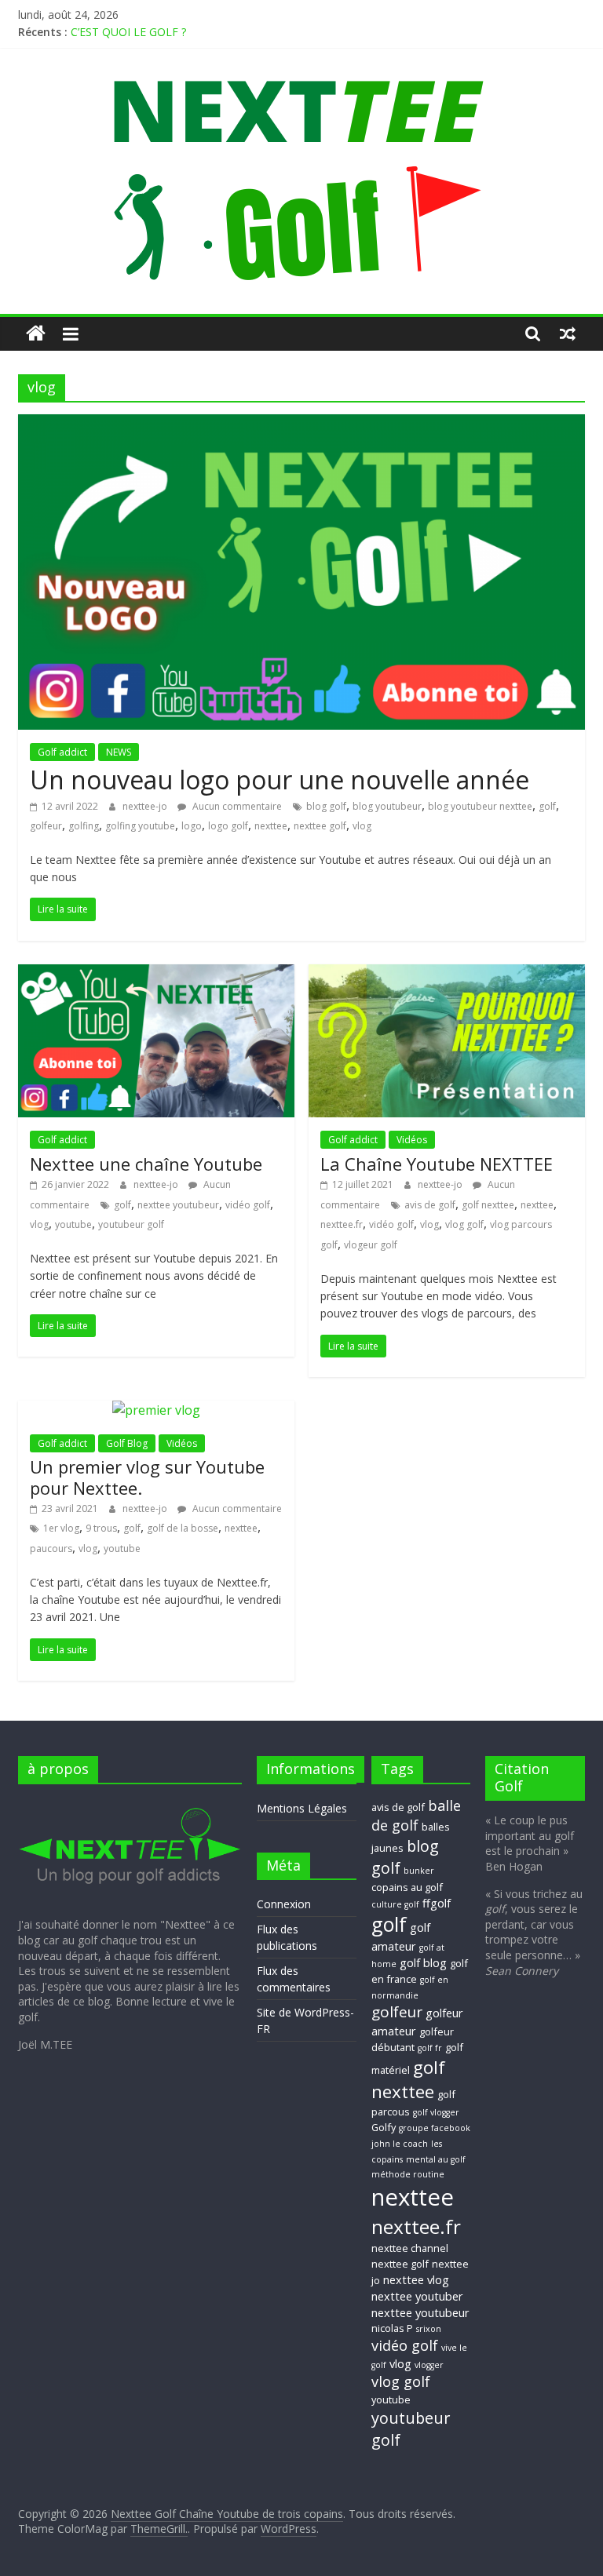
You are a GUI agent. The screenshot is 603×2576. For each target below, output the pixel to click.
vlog (362, 826)
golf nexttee (488, 1205)
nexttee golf (320, 826)
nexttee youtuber (417, 2296)
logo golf (228, 826)
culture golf (395, 1904)
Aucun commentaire (236, 806)
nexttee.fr (342, 1224)
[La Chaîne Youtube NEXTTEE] (447, 974)
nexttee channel (410, 2248)
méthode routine (408, 2174)
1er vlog (61, 1528)
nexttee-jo (146, 806)
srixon (429, 2329)
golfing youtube (140, 826)
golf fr (430, 2048)
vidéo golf (248, 1205)
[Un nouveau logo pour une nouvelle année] (301, 424)
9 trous (101, 1528)
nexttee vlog (416, 2279)
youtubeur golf (131, 1224)
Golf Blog (127, 1443)
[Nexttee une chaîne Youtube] (156, 974)
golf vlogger (436, 2112)
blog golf (326, 806)
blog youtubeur (387, 806)
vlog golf (464, 1224)
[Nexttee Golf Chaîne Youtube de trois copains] (36, 334)
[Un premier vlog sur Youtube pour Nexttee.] (156, 1410)
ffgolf (437, 1903)
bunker (419, 1871)
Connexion (284, 1904)
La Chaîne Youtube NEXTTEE (437, 1164)
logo (192, 826)
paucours (51, 1549)
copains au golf (407, 1887)
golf (547, 806)
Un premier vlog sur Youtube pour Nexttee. (147, 1477)
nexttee (271, 826)
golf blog (423, 1962)
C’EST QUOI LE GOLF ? (128, 32)
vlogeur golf (371, 1245)
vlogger (429, 2365)
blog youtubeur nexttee (480, 806)
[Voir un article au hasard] (568, 333)
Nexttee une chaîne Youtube (146, 1164)
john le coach (400, 2144)
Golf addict (62, 752)
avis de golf (430, 1205)
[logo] (130, 1804)
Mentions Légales (302, 1808)
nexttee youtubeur (178, 1205)
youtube (73, 1224)
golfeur (46, 826)
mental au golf (436, 2159)
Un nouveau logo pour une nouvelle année (280, 780)
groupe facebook (435, 2128)
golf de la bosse (183, 1528)
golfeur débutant (413, 2039)
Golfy (384, 2127)
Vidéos (412, 1140)
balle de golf (416, 1815)
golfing (84, 826)
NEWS (119, 752)
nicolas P (392, 2328)
